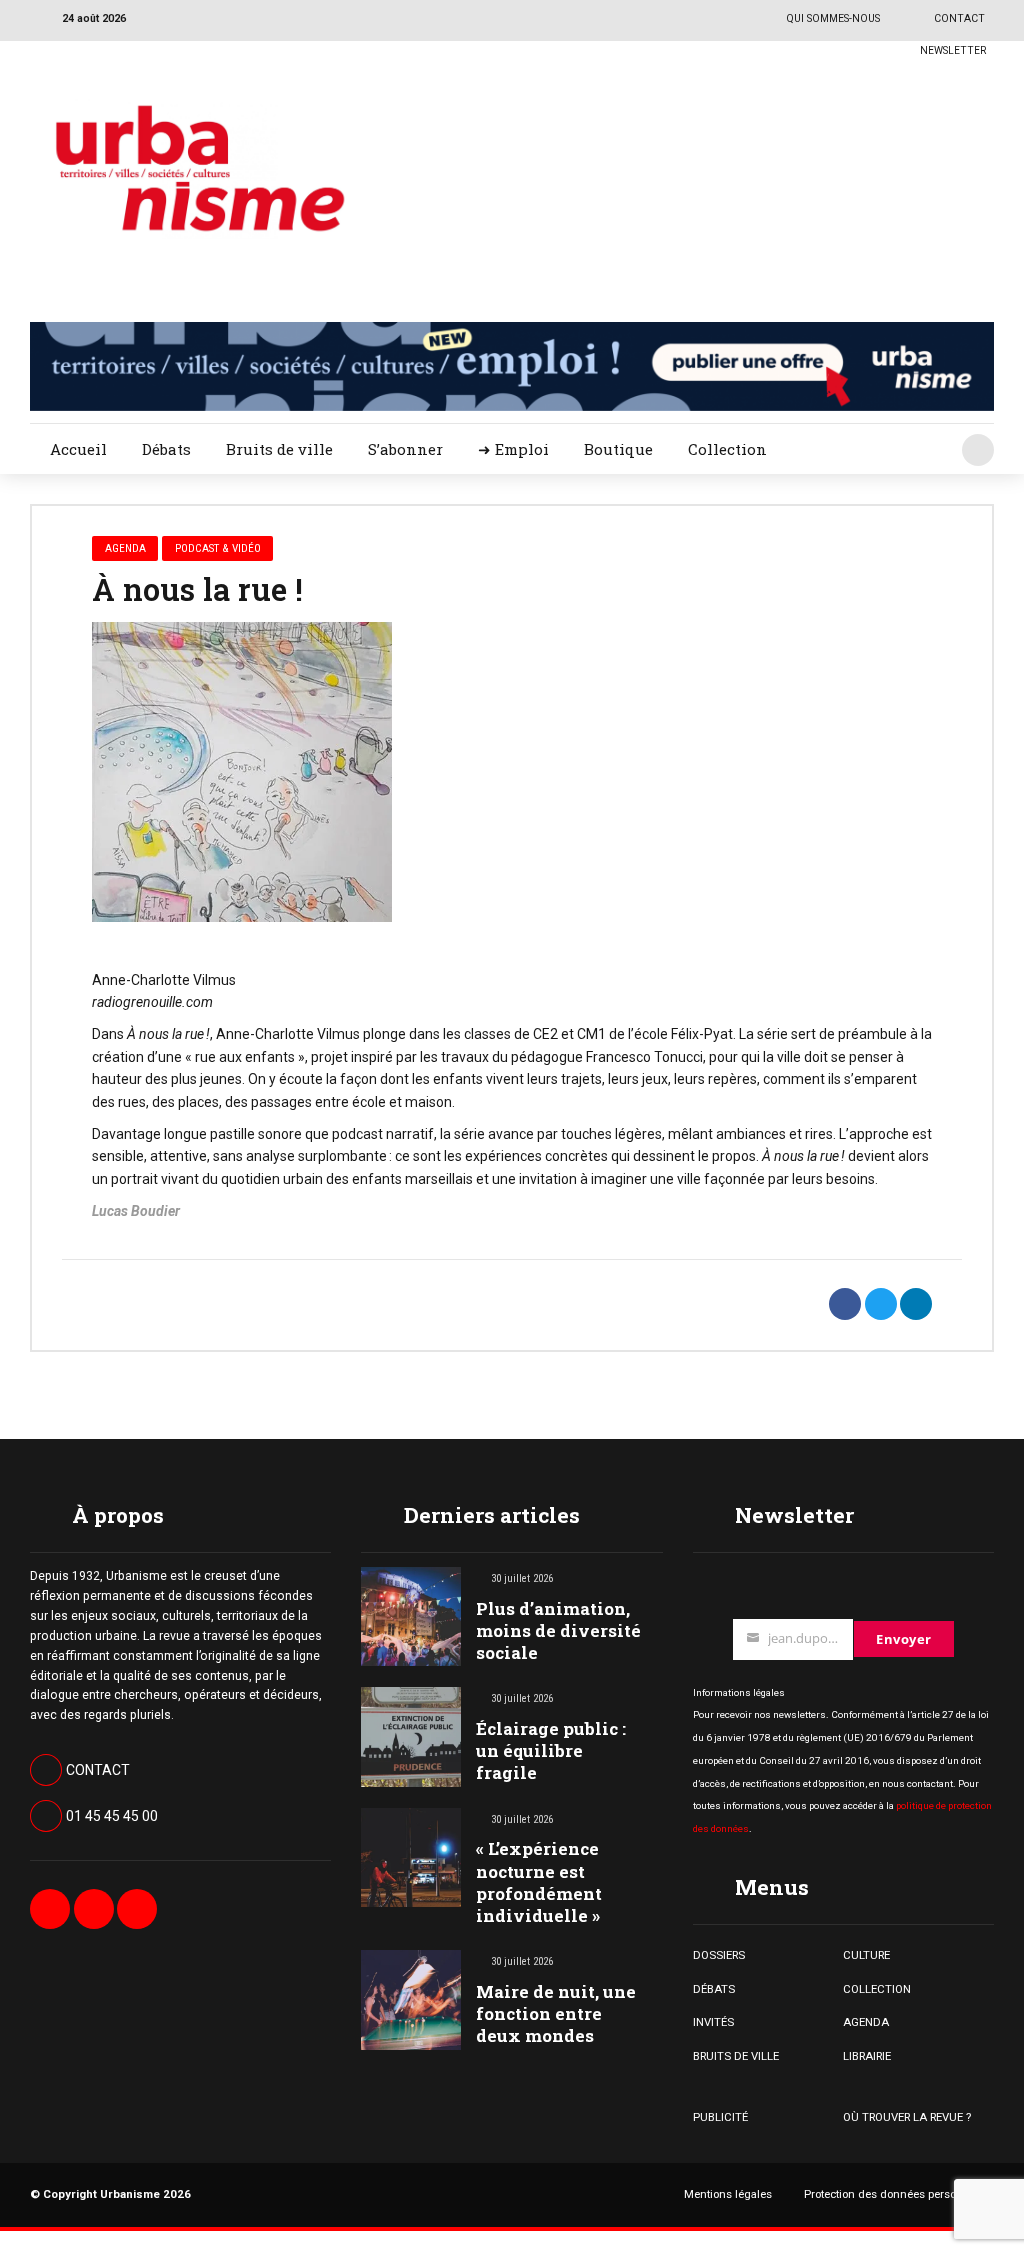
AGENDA (866, 2022)
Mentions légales (728, 2194)
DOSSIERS (719, 1955)
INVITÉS (713, 2022)
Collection (727, 449)
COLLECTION (877, 1989)
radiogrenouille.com (152, 1002)
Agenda (125, 548)
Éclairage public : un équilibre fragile (551, 1750)
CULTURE (866, 1955)
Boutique (618, 449)
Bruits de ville (279, 449)
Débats (166, 449)
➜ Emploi (513, 449)
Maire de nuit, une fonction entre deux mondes (556, 2013)
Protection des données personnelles (899, 2194)
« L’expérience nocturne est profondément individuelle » (539, 1881)
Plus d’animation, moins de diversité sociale (558, 1630)
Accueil (78, 449)
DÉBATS (714, 1989)
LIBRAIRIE (867, 2056)
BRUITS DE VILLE (736, 2056)
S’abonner (405, 449)
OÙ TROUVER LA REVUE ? (907, 2117)
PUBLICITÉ (720, 2117)
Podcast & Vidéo (218, 548)
